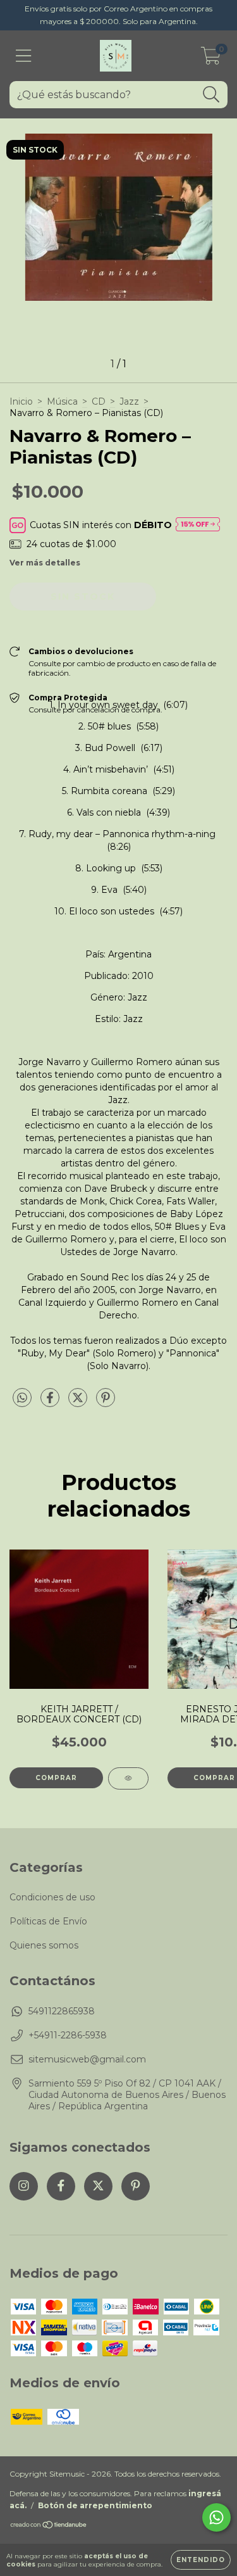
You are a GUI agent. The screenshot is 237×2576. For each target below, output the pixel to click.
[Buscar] (211, 95)
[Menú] (24, 56)
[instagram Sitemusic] (24, 2186)
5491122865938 (62, 2011)
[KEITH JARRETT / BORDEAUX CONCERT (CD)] (128, 1778)
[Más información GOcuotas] (198, 525)
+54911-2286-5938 (68, 2035)
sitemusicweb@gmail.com (87, 2059)
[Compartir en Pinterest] (106, 1403)
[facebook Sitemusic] (61, 2186)
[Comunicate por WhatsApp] (216, 2517)
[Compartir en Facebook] (51, 1403)
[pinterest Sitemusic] (136, 2186)
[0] (211, 59)
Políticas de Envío (48, 1921)
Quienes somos (44, 1945)
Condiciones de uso (52, 1897)
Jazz (129, 401)
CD (99, 401)
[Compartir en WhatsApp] (22, 1398)
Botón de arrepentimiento (95, 2505)
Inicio (21, 401)
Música (62, 401)
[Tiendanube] (49, 2526)
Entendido (201, 2560)
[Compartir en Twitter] (79, 1403)
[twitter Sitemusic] (98, 2186)
